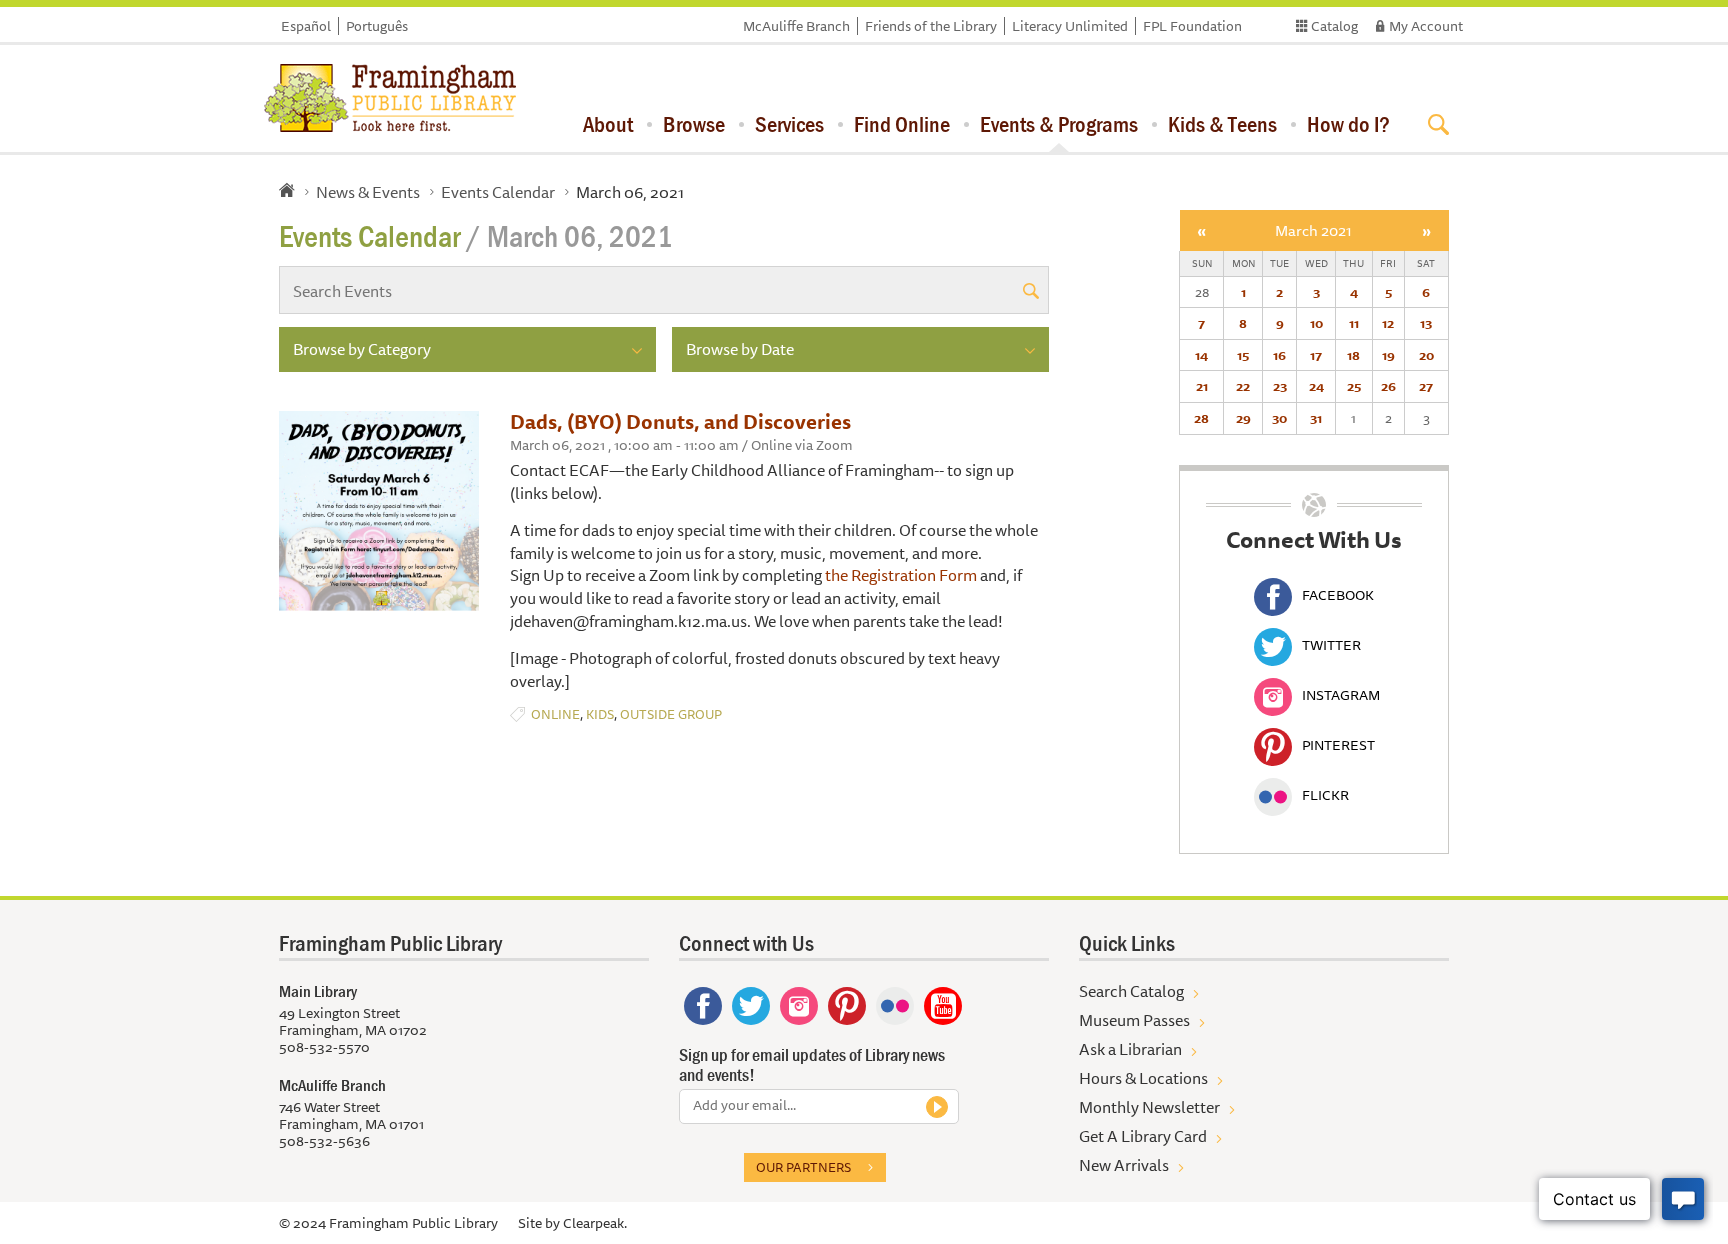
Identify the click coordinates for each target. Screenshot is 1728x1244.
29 (1243, 418)
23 (1280, 386)
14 (1201, 355)
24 (1316, 386)
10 (1316, 323)
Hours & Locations (1143, 1078)
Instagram (1341, 695)
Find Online (902, 124)
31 (1316, 418)
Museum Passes (1134, 1020)
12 (1388, 323)
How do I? (1348, 124)
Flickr (1325, 795)
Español (306, 26)
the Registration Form (901, 575)
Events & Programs (1059, 124)
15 (1243, 355)
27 (1426, 386)
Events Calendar (498, 192)
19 (1388, 355)
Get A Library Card (1143, 1136)
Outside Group (671, 714)
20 (1426, 355)
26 (1388, 386)
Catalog (1334, 26)
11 (1354, 323)
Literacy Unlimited (1070, 26)
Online (555, 714)
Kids (600, 714)
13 (1426, 323)
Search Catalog (1131, 991)
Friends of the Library (931, 26)
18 (1353, 355)
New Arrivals (1124, 1165)
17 (1316, 355)
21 (1202, 386)
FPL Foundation (1192, 26)
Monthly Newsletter (1149, 1107)
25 (1354, 386)
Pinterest (1338, 745)
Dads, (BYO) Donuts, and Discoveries (680, 421)
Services (789, 124)
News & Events (368, 192)
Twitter (1331, 645)
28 (1201, 418)
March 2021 (1313, 230)
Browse (694, 124)
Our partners (803, 1167)
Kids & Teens (1222, 124)
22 (1243, 386)
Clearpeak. (595, 1223)
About (608, 124)
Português (377, 26)
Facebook (1338, 595)
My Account (1426, 26)
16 (1279, 355)
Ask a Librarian (1130, 1049)
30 (1279, 418)
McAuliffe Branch (796, 26)
